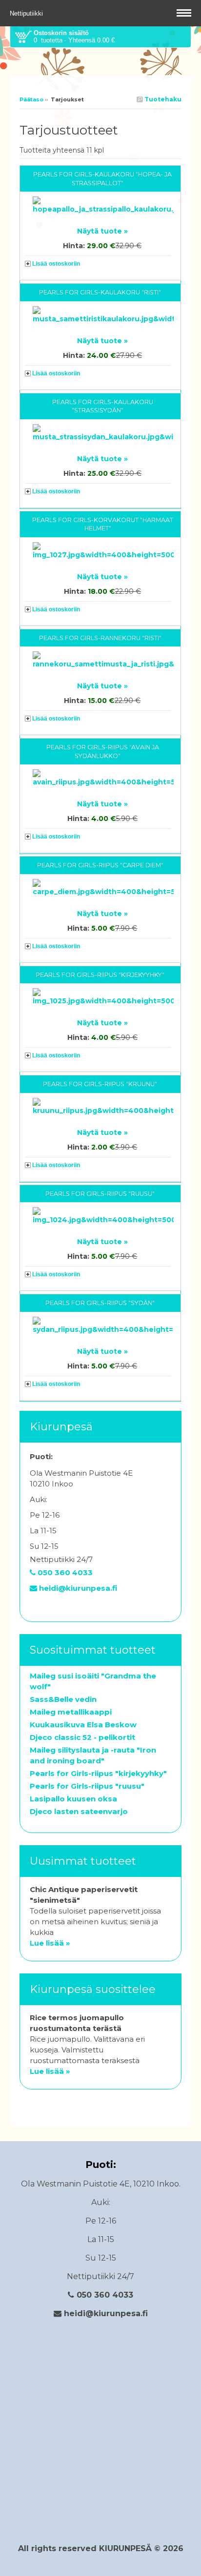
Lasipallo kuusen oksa (73, 1799)
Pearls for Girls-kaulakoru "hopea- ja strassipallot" (102, 179)
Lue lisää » (50, 1943)
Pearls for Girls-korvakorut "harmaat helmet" (103, 524)
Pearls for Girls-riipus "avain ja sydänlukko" (103, 751)
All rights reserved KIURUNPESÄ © (90, 2548)
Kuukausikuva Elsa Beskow (83, 1725)
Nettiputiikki (27, 13)
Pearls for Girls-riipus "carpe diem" (100, 865)
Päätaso (31, 99)
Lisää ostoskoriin (56, 264)
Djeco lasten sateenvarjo (79, 1811)
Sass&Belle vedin (63, 1699)
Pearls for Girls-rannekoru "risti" (100, 638)
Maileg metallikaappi (71, 1712)
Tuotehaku (162, 99)
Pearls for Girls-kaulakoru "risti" (100, 292)
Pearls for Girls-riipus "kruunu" (100, 1084)
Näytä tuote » (102, 231)
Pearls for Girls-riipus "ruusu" (100, 1194)
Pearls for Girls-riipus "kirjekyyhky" (100, 975)
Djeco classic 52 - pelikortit (82, 1737)
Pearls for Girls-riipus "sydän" (100, 1303)
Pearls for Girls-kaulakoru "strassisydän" (103, 406)
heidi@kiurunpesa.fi (77, 1588)
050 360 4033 (64, 1572)
